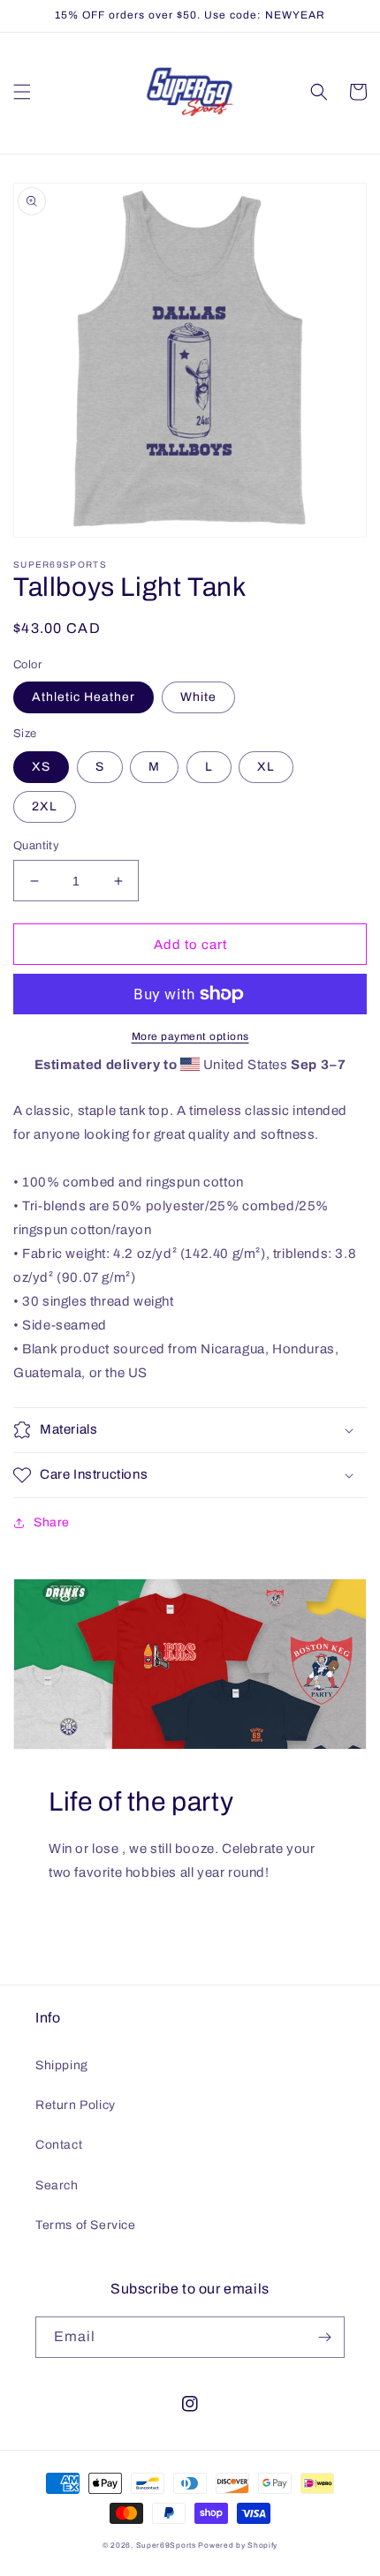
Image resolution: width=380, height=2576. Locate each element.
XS (41, 767)
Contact (59, 2145)
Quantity (36, 846)
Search (57, 2185)
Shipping (62, 2065)
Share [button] (52, 1522)
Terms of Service (86, 2225)
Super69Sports (166, 2546)
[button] (22, 92)
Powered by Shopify (238, 2546)
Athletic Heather (84, 697)
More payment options (190, 1036)
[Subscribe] (324, 2337)
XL (266, 767)
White (198, 697)
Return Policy (76, 2105)
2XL (45, 806)
